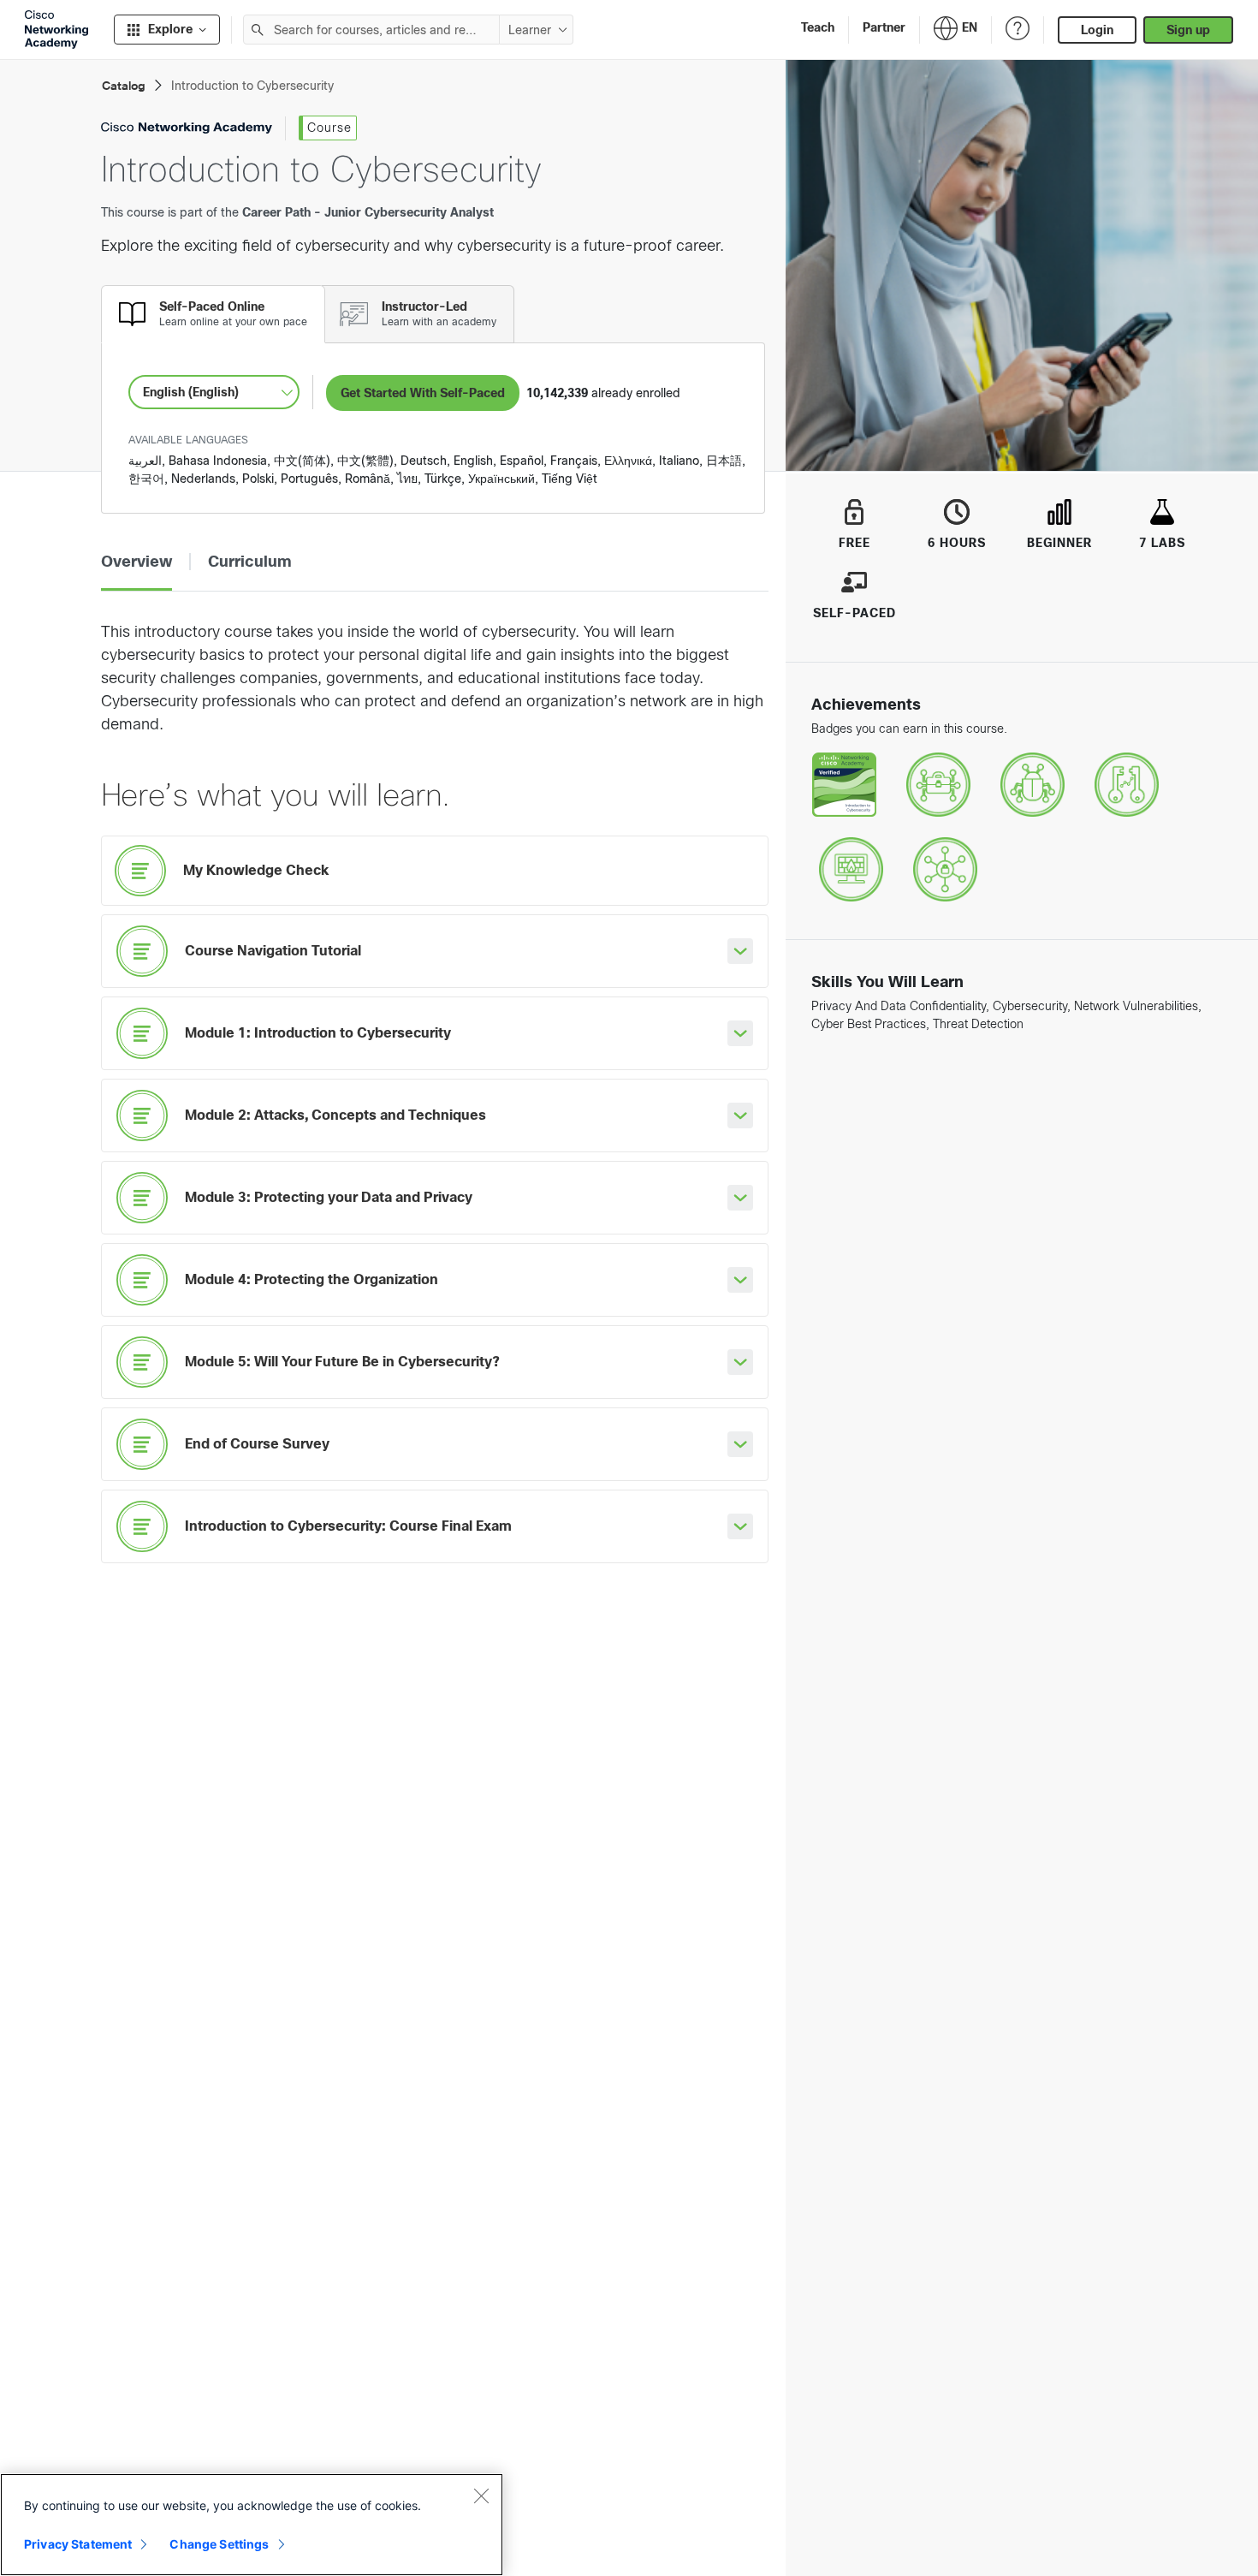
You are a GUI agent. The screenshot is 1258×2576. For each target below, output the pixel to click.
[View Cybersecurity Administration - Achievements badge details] (938, 785)
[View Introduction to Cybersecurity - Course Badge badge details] (844, 785)
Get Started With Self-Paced (423, 393)
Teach (818, 27)
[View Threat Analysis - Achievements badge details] (1033, 785)
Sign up (1188, 30)
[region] (252, 2525)
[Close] (481, 2496)
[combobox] (371, 30)
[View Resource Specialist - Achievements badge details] (945, 870)
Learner (530, 30)
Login (1097, 30)
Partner (884, 27)
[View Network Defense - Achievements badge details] (851, 870)
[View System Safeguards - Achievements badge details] (1127, 785)
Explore (170, 29)
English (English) (191, 392)
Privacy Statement (78, 2544)
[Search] (258, 30)
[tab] (213, 314)
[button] (136, 562)
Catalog (124, 86)
